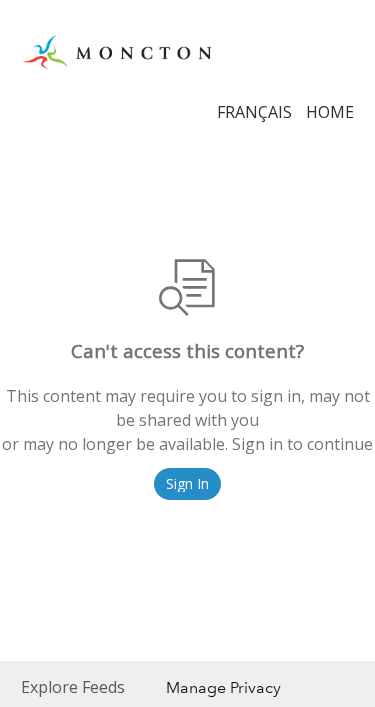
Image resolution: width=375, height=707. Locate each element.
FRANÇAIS (254, 112)
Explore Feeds (73, 687)
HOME (330, 112)
